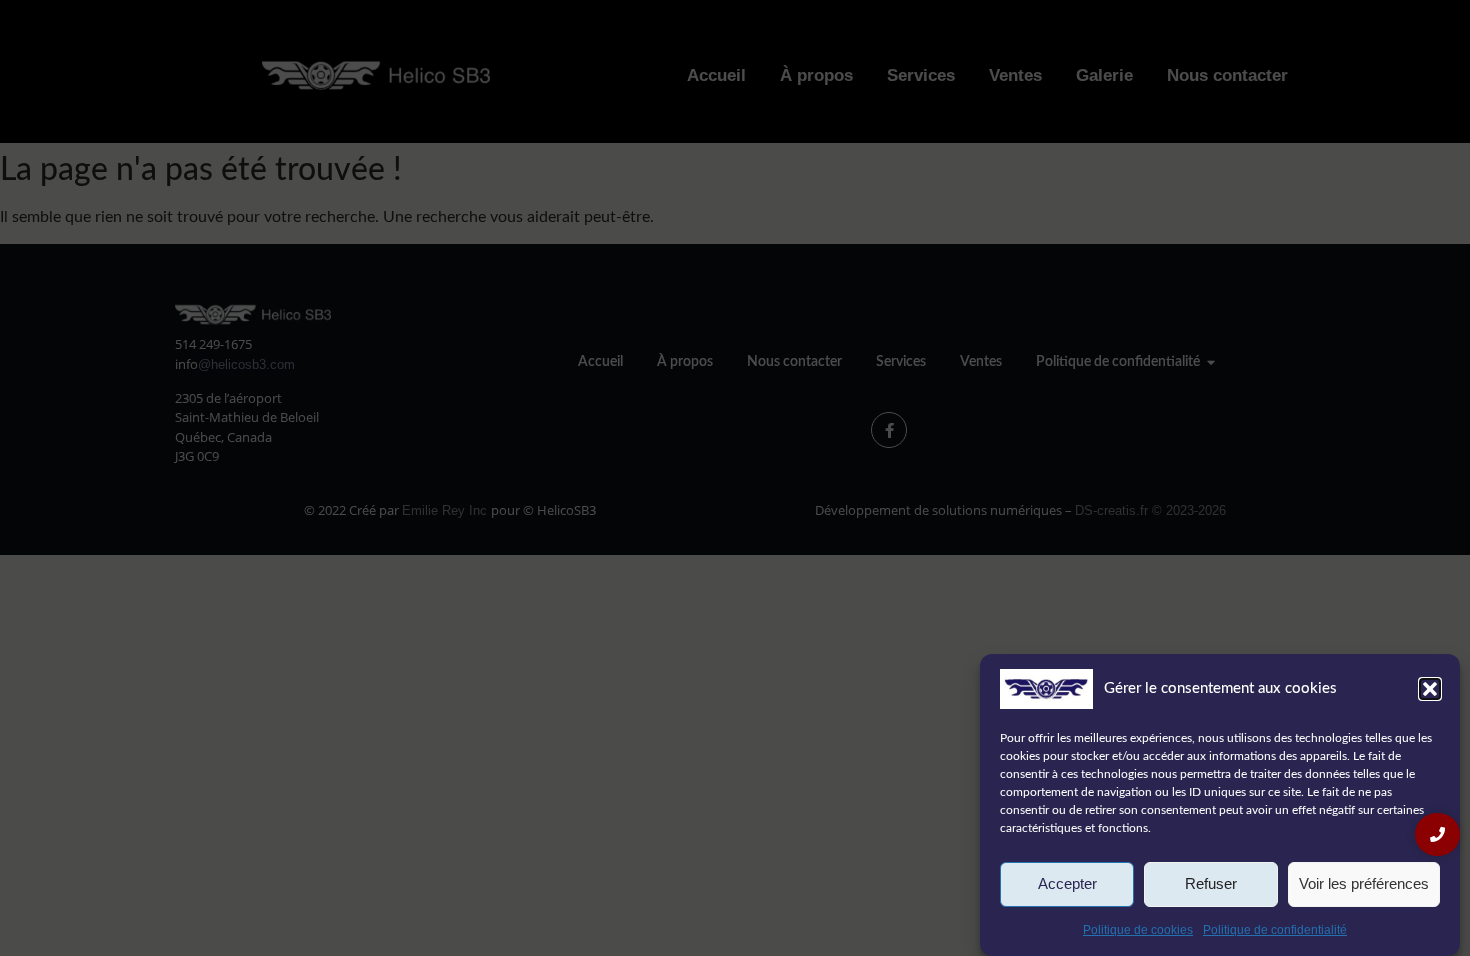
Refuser (1211, 884)
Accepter (1067, 884)
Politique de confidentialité (1275, 930)
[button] (1430, 689)
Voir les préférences (1364, 884)
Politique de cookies (1138, 930)
